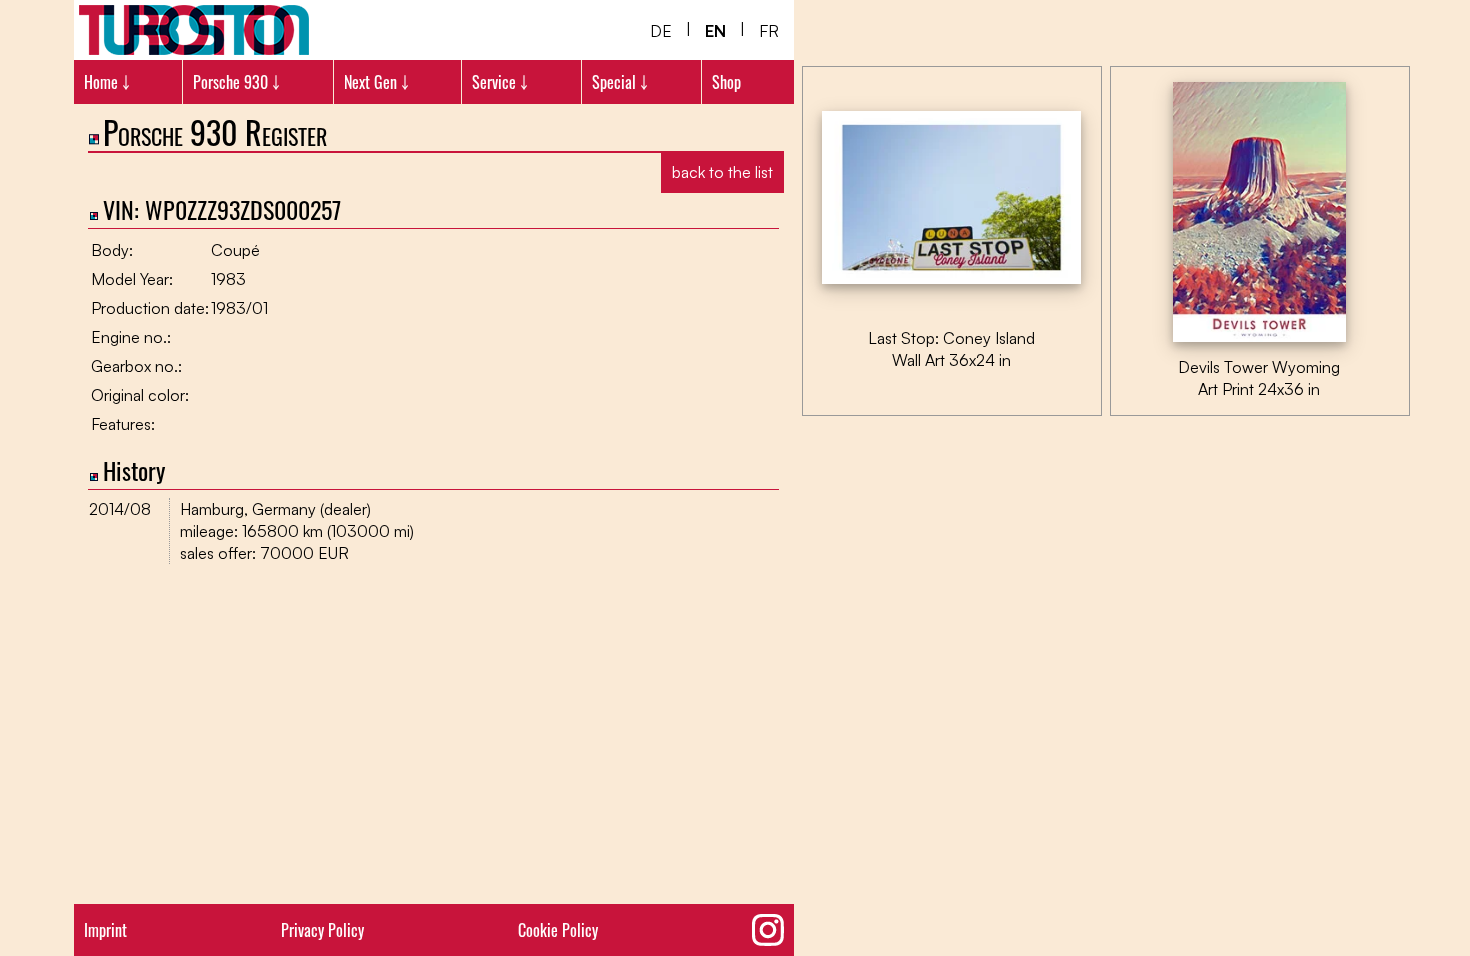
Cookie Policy (558, 930)
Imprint (105, 930)
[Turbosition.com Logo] (194, 30)
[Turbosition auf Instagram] (768, 930)
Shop (726, 82)
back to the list (722, 172)
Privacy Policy (322, 930)
